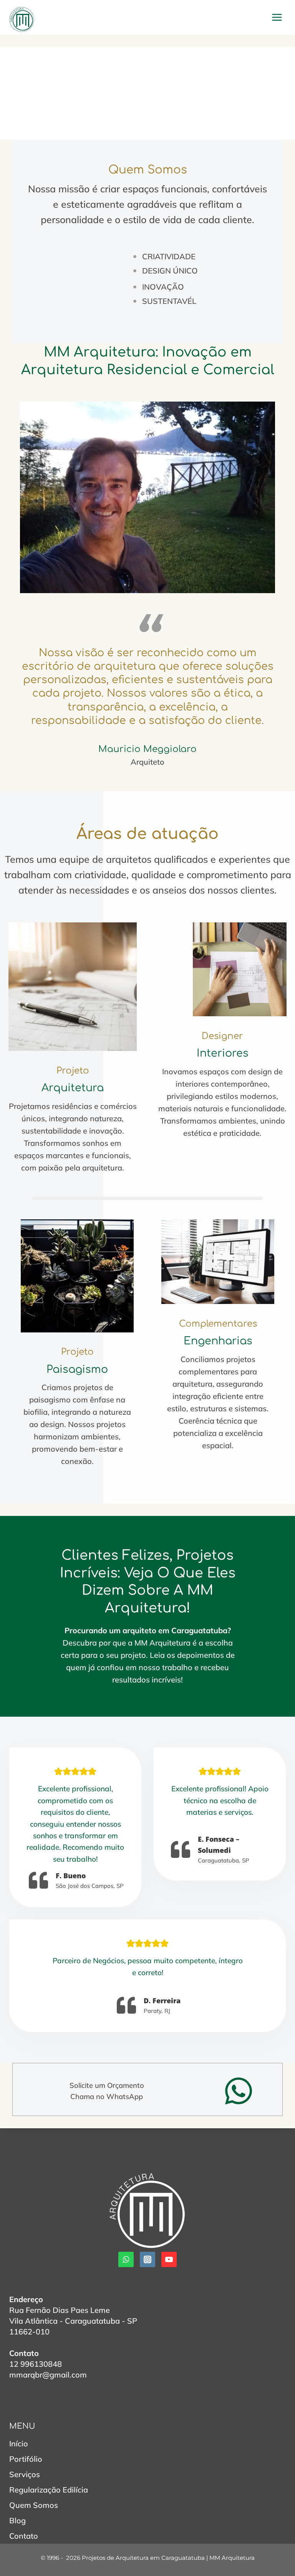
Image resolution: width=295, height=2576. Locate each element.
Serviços (25, 2474)
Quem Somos (34, 2505)
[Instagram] (147, 2259)
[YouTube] (169, 2259)
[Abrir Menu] (277, 17)
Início (19, 2443)
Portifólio (26, 2459)
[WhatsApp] (126, 2259)
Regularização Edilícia (49, 2490)
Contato (24, 2536)
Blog (17, 2520)
